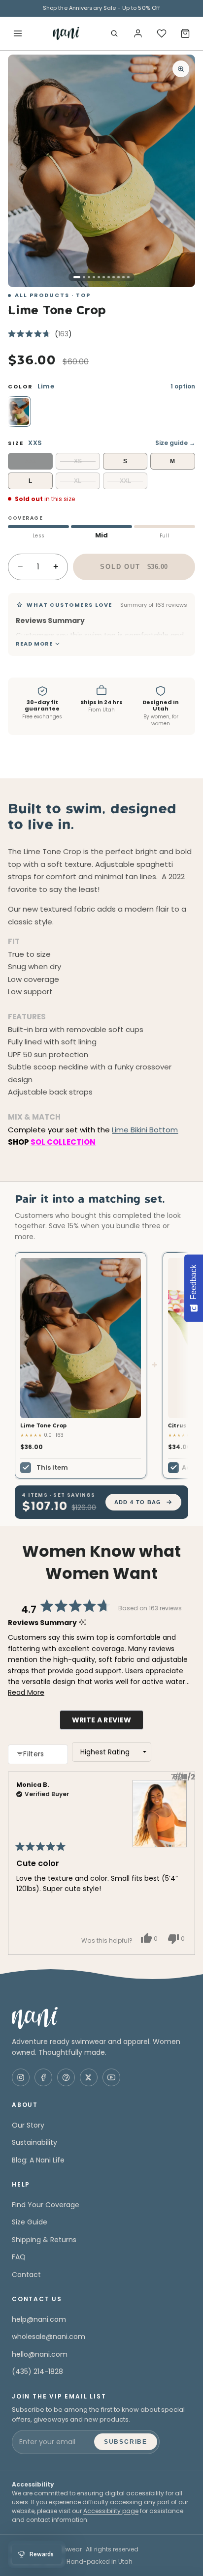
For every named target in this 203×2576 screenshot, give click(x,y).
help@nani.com (39, 2319)
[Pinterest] (66, 2077)
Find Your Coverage (46, 2205)
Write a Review (108, 1722)
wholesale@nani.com (49, 2337)
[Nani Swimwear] (101, 2018)
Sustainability (34, 2142)
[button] (40, 334)
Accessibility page (111, 2511)
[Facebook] (43, 2077)
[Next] (183, 1864)
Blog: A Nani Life (38, 2160)
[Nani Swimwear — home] (66, 33)
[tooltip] (90, 621)
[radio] (19, 412)
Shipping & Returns (44, 2240)
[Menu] (18, 33)
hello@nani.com (40, 2354)
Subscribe (126, 2442)
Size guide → (175, 443)
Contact (26, 2275)
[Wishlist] (162, 33)
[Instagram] (21, 2077)
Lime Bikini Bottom (145, 1130)
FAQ (19, 2257)
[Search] (114, 33)
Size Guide (30, 2222)
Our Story (28, 2125)
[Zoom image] (181, 69)
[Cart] (185, 33)
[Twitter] (89, 2077)
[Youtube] (111, 2077)
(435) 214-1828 (37, 2371)
